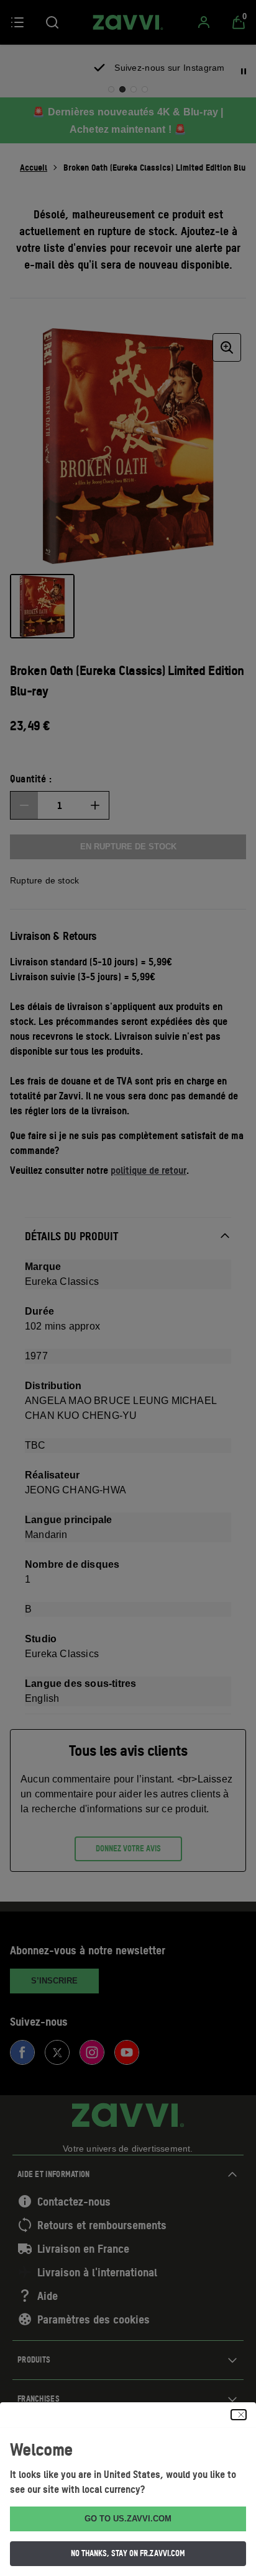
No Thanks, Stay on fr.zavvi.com (128, 2553)
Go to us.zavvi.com (128, 2519)
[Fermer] (239, 2415)
